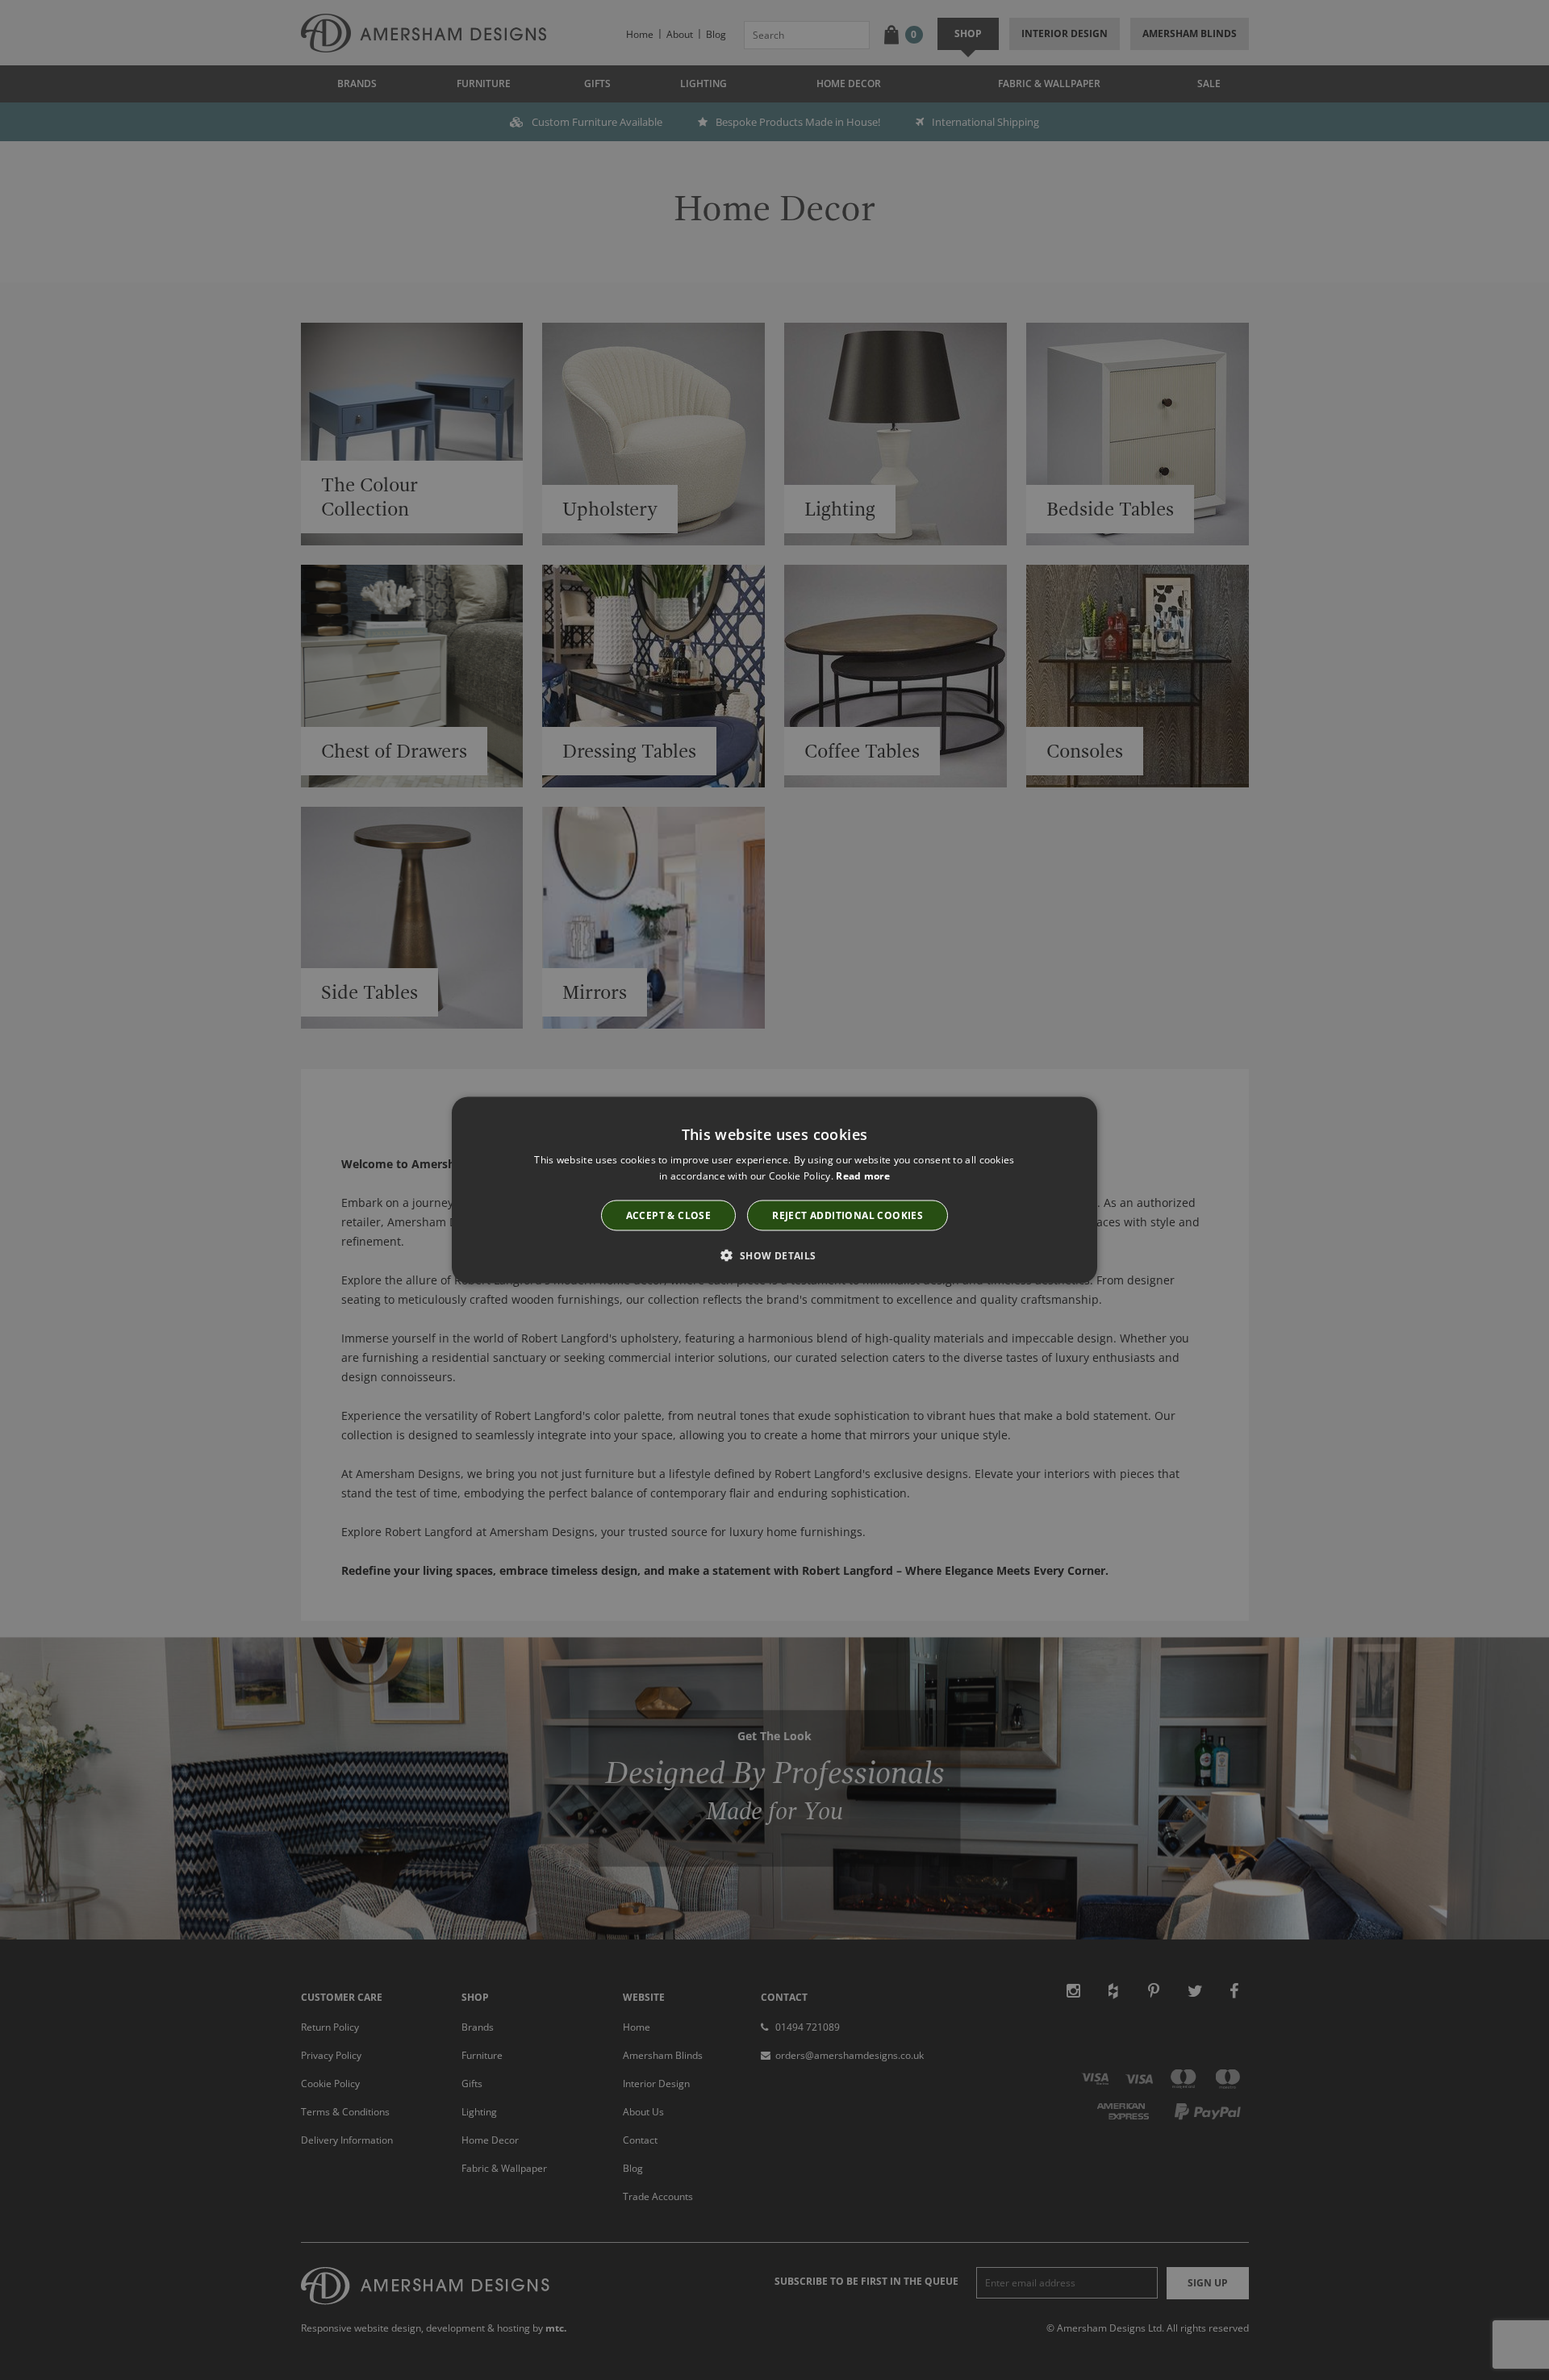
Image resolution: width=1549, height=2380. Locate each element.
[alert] (774, 1190)
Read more (863, 1176)
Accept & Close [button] (669, 1215)
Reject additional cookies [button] (848, 1215)
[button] (774, 1255)
